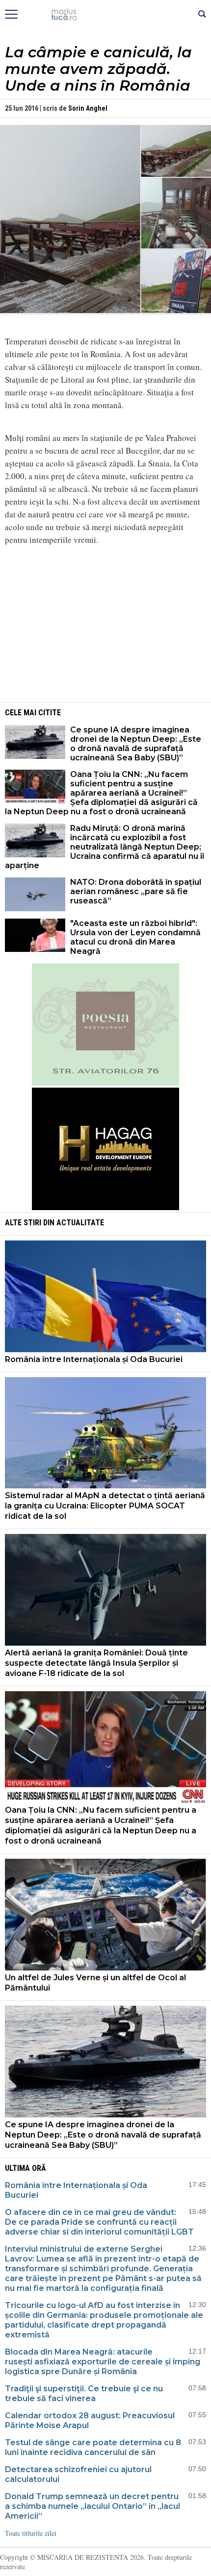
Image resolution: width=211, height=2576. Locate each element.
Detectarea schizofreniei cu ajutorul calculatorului (78, 2474)
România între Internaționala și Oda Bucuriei (95, 1359)
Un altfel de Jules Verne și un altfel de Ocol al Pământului (95, 1983)
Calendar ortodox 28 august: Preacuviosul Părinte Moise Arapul (90, 2420)
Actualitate (80, 1223)
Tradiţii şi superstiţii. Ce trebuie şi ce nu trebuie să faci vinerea (84, 2394)
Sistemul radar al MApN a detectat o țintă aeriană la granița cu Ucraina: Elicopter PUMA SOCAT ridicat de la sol (105, 1506)
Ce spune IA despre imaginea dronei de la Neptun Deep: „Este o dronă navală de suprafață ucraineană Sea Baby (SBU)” (136, 744)
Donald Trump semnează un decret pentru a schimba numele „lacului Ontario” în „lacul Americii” (92, 2506)
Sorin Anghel (88, 108)
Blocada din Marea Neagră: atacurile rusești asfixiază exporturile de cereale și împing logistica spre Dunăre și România (103, 2362)
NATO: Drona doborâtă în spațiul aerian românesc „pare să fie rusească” (136, 891)
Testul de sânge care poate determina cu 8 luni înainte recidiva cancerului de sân (93, 2447)
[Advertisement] (105, 622)
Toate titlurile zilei (31, 2533)
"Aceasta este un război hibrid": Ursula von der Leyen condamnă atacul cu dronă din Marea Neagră (135, 937)
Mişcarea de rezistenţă (106, 15)
